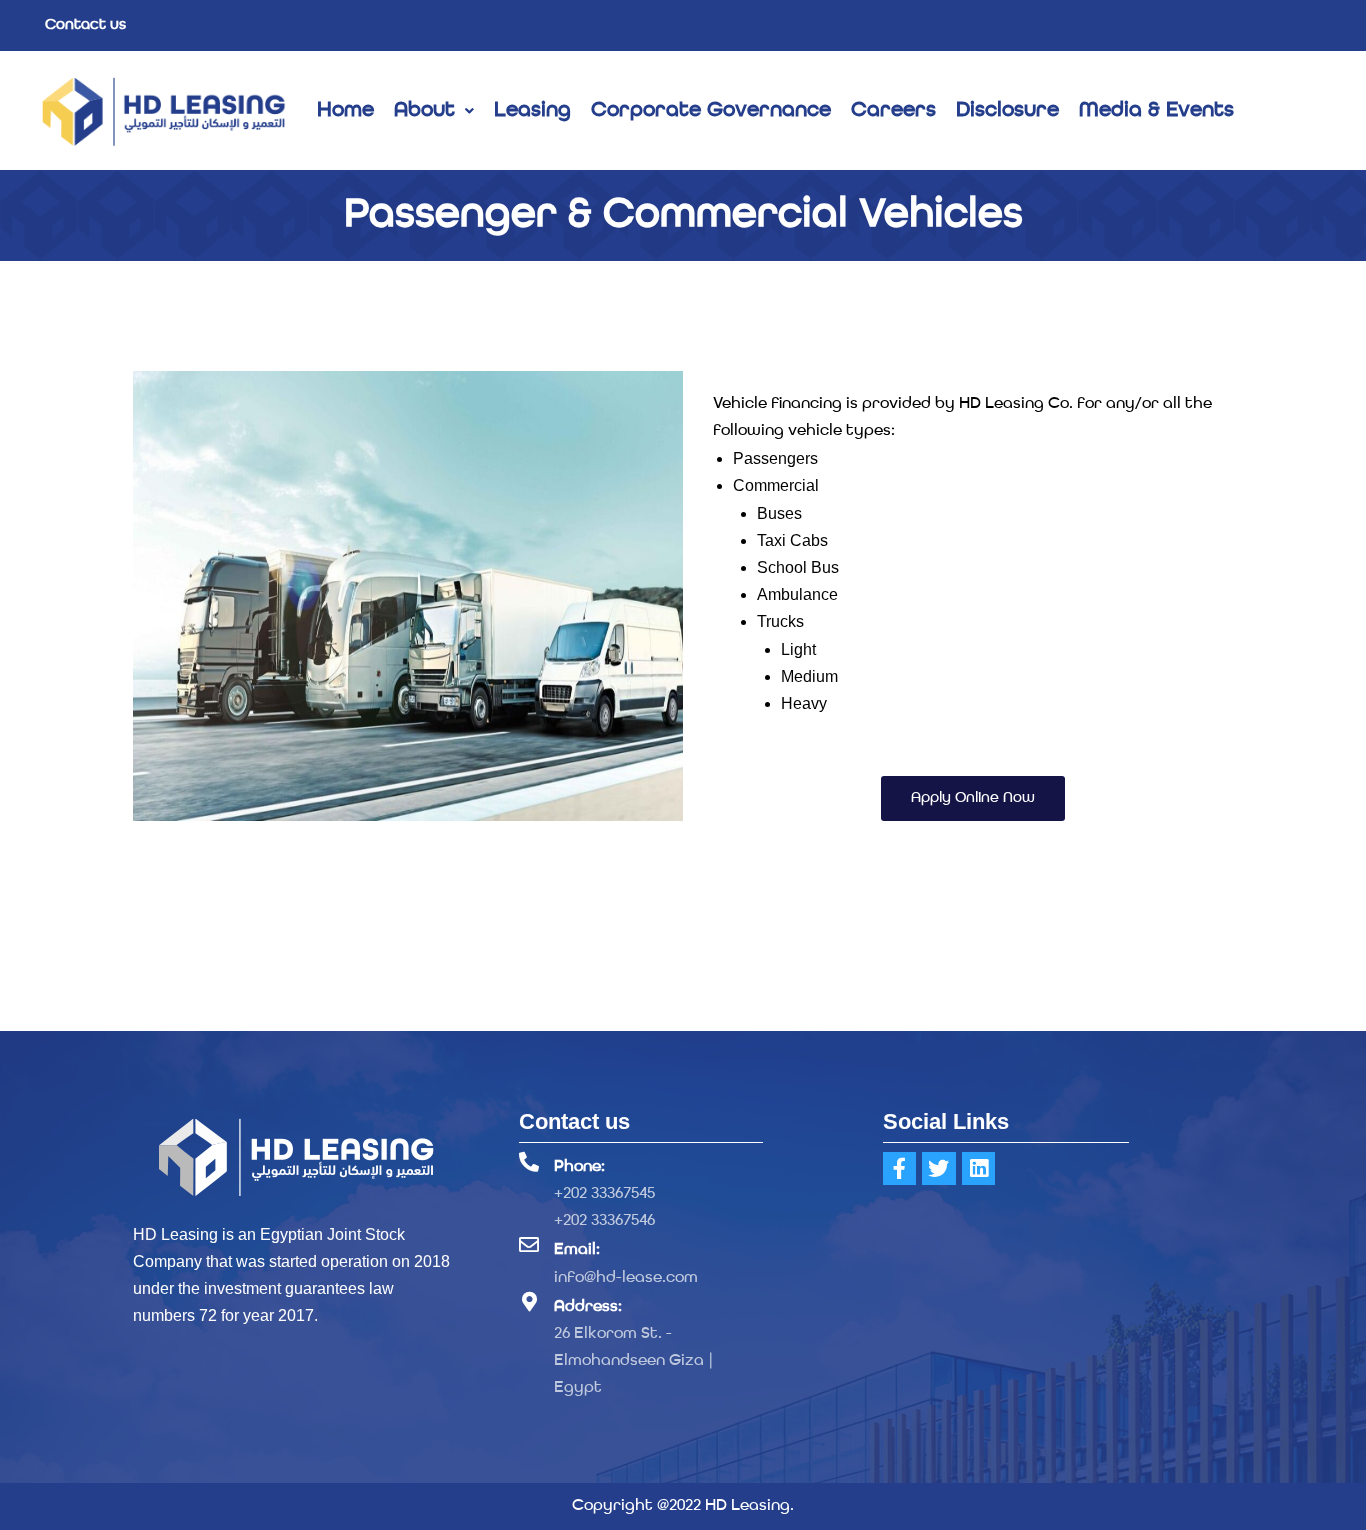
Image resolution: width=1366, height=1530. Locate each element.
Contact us (85, 25)
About (424, 110)
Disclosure (1007, 110)
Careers (893, 110)
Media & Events (1156, 110)
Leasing (532, 110)
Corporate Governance (711, 110)
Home (345, 110)
